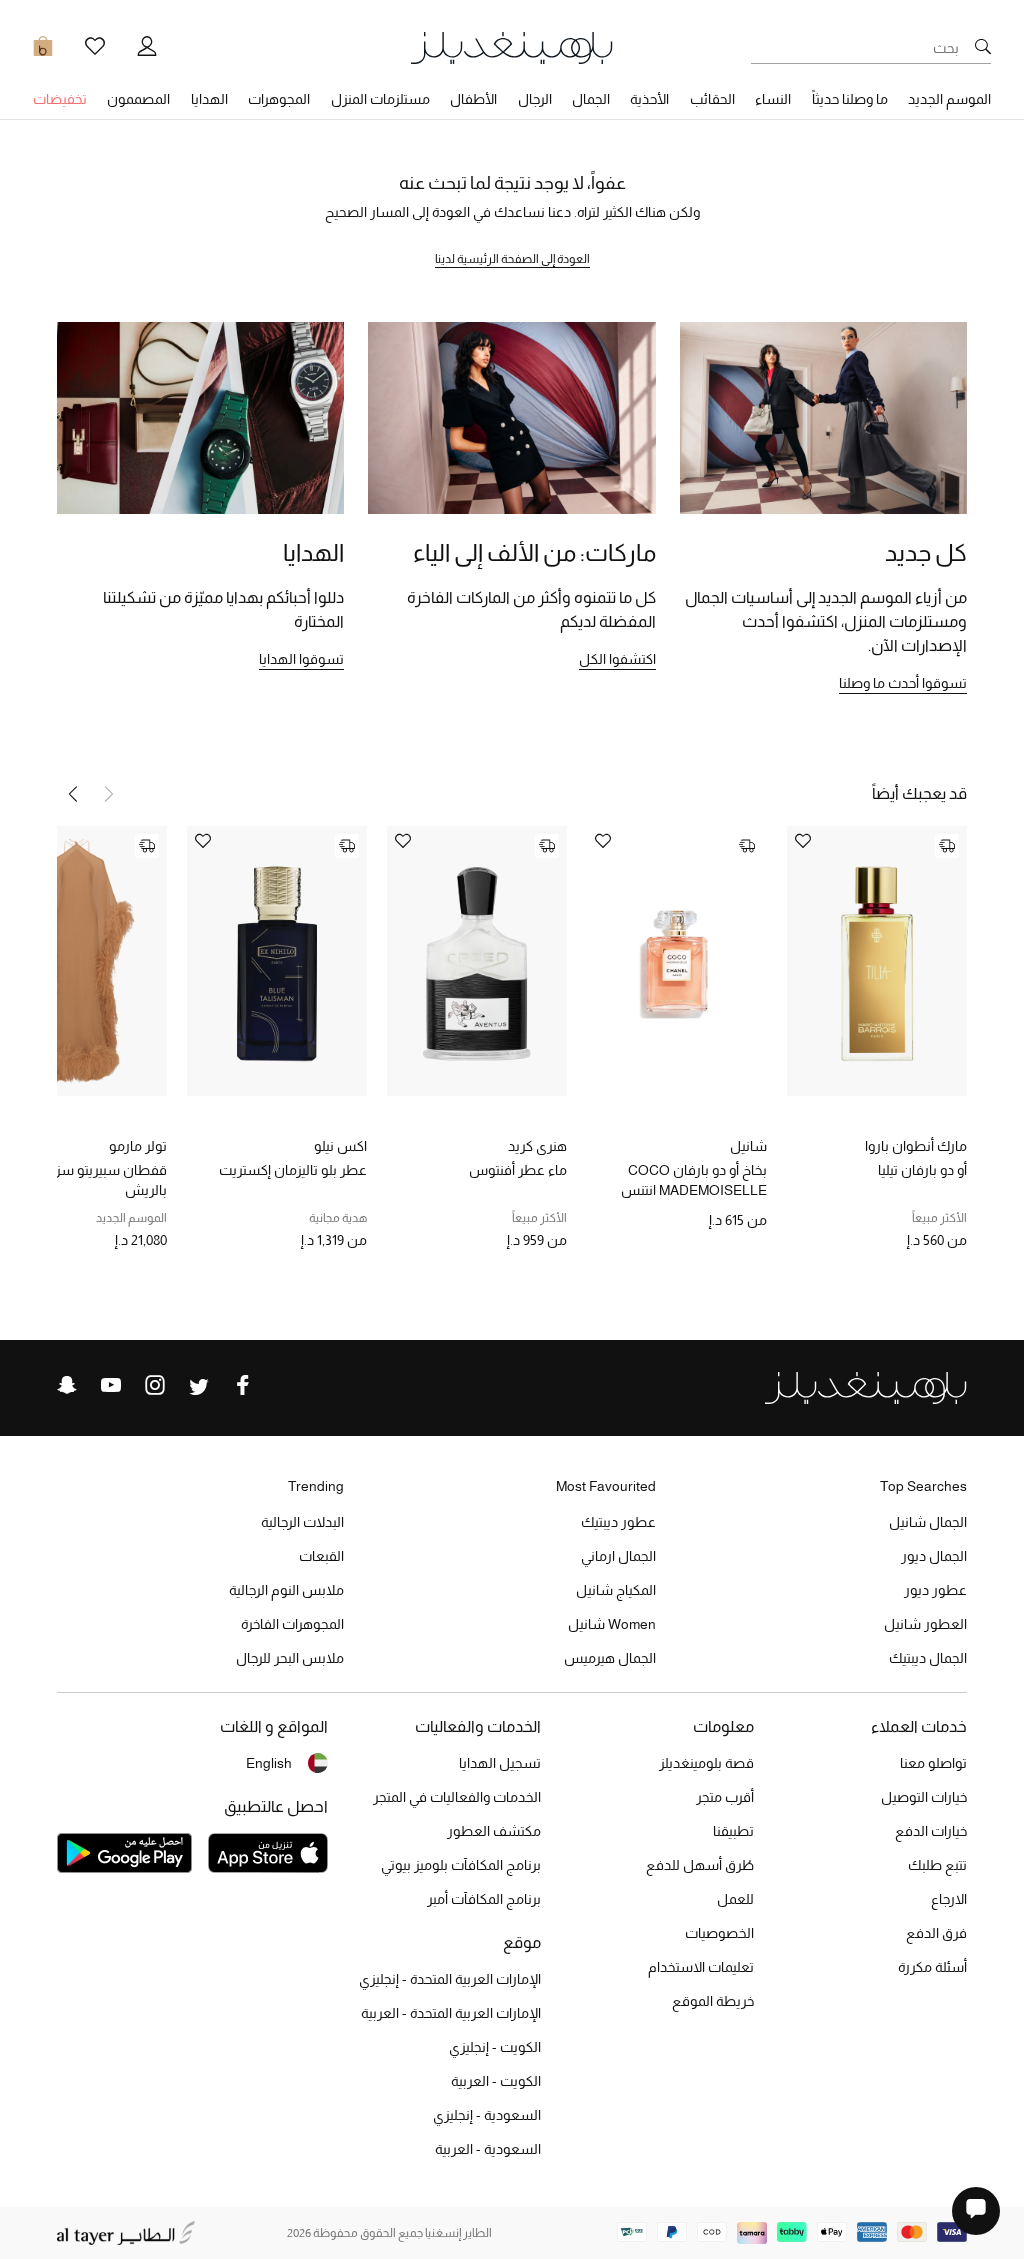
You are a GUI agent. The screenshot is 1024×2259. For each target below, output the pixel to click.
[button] (73, 794)
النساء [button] (773, 99)
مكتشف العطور (494, 1831)
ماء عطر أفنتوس (518, 1170)
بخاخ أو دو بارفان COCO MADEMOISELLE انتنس (694, 1180)
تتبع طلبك (937, 1865)
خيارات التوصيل (924, 1797)
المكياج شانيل (616, 1590)
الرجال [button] (535, 99)
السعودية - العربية (488, 2149)
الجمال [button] (591, 99)
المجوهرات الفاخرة (292, 1624)
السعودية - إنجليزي (487, 2115)
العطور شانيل (925, 1624)
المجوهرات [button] (279, 99)
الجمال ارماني (618, 1556)
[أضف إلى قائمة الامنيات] (803, 842)
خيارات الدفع (931, 1831)
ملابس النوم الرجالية (286, 1590)
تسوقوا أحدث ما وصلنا (903, 683)
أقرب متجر (725, 1797)
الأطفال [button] (473, 99)
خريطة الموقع (713, 2001)
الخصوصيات (719, 1933)
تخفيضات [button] (60, 99)
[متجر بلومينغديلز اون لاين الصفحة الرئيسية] (512, 46)
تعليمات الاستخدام (701, 1967)
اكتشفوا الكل (617, 659)
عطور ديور (935, 1590)
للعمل (735, 1899)
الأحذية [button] (649, 99)
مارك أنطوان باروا (916, 1146)
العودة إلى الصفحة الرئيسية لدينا (512, 259)
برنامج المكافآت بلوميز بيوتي (461, 1865)
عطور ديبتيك (618, 1522)
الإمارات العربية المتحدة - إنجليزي (450, 1979)
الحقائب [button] (712, 99)
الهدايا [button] (209, 99)
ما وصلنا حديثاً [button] (850, 99)
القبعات (321, 1556)
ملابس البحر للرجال (290, 1658)
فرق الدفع (936, 1933)
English (269, 1763)
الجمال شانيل (928, 1522)
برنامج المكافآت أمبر (484, 1899)
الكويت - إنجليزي (495, 2047)
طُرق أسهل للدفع (700, 1865)
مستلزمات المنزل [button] (380, 99)
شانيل (748, 1146)
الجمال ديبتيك (928, 1658)
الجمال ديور (934, 1556)
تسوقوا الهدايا (301, 659)
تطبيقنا (733, 1831)
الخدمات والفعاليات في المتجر (457, 1797)
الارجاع (949, 1899)
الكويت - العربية (496, 2081)
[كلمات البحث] (983, 48)
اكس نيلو (340, 1146)
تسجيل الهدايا (500, 1763)
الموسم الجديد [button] (949, 99)
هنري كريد (537, 1146)
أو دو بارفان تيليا (922, 1170)
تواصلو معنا (933, 1763)
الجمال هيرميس (610, 1658)
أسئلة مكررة (932, 1967)
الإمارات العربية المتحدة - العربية (451, 2013)
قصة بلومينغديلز (706, 1763)
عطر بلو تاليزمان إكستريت (293, 1170)
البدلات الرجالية (302, 1522)
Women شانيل (612, 1624)
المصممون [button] (138, 99)
